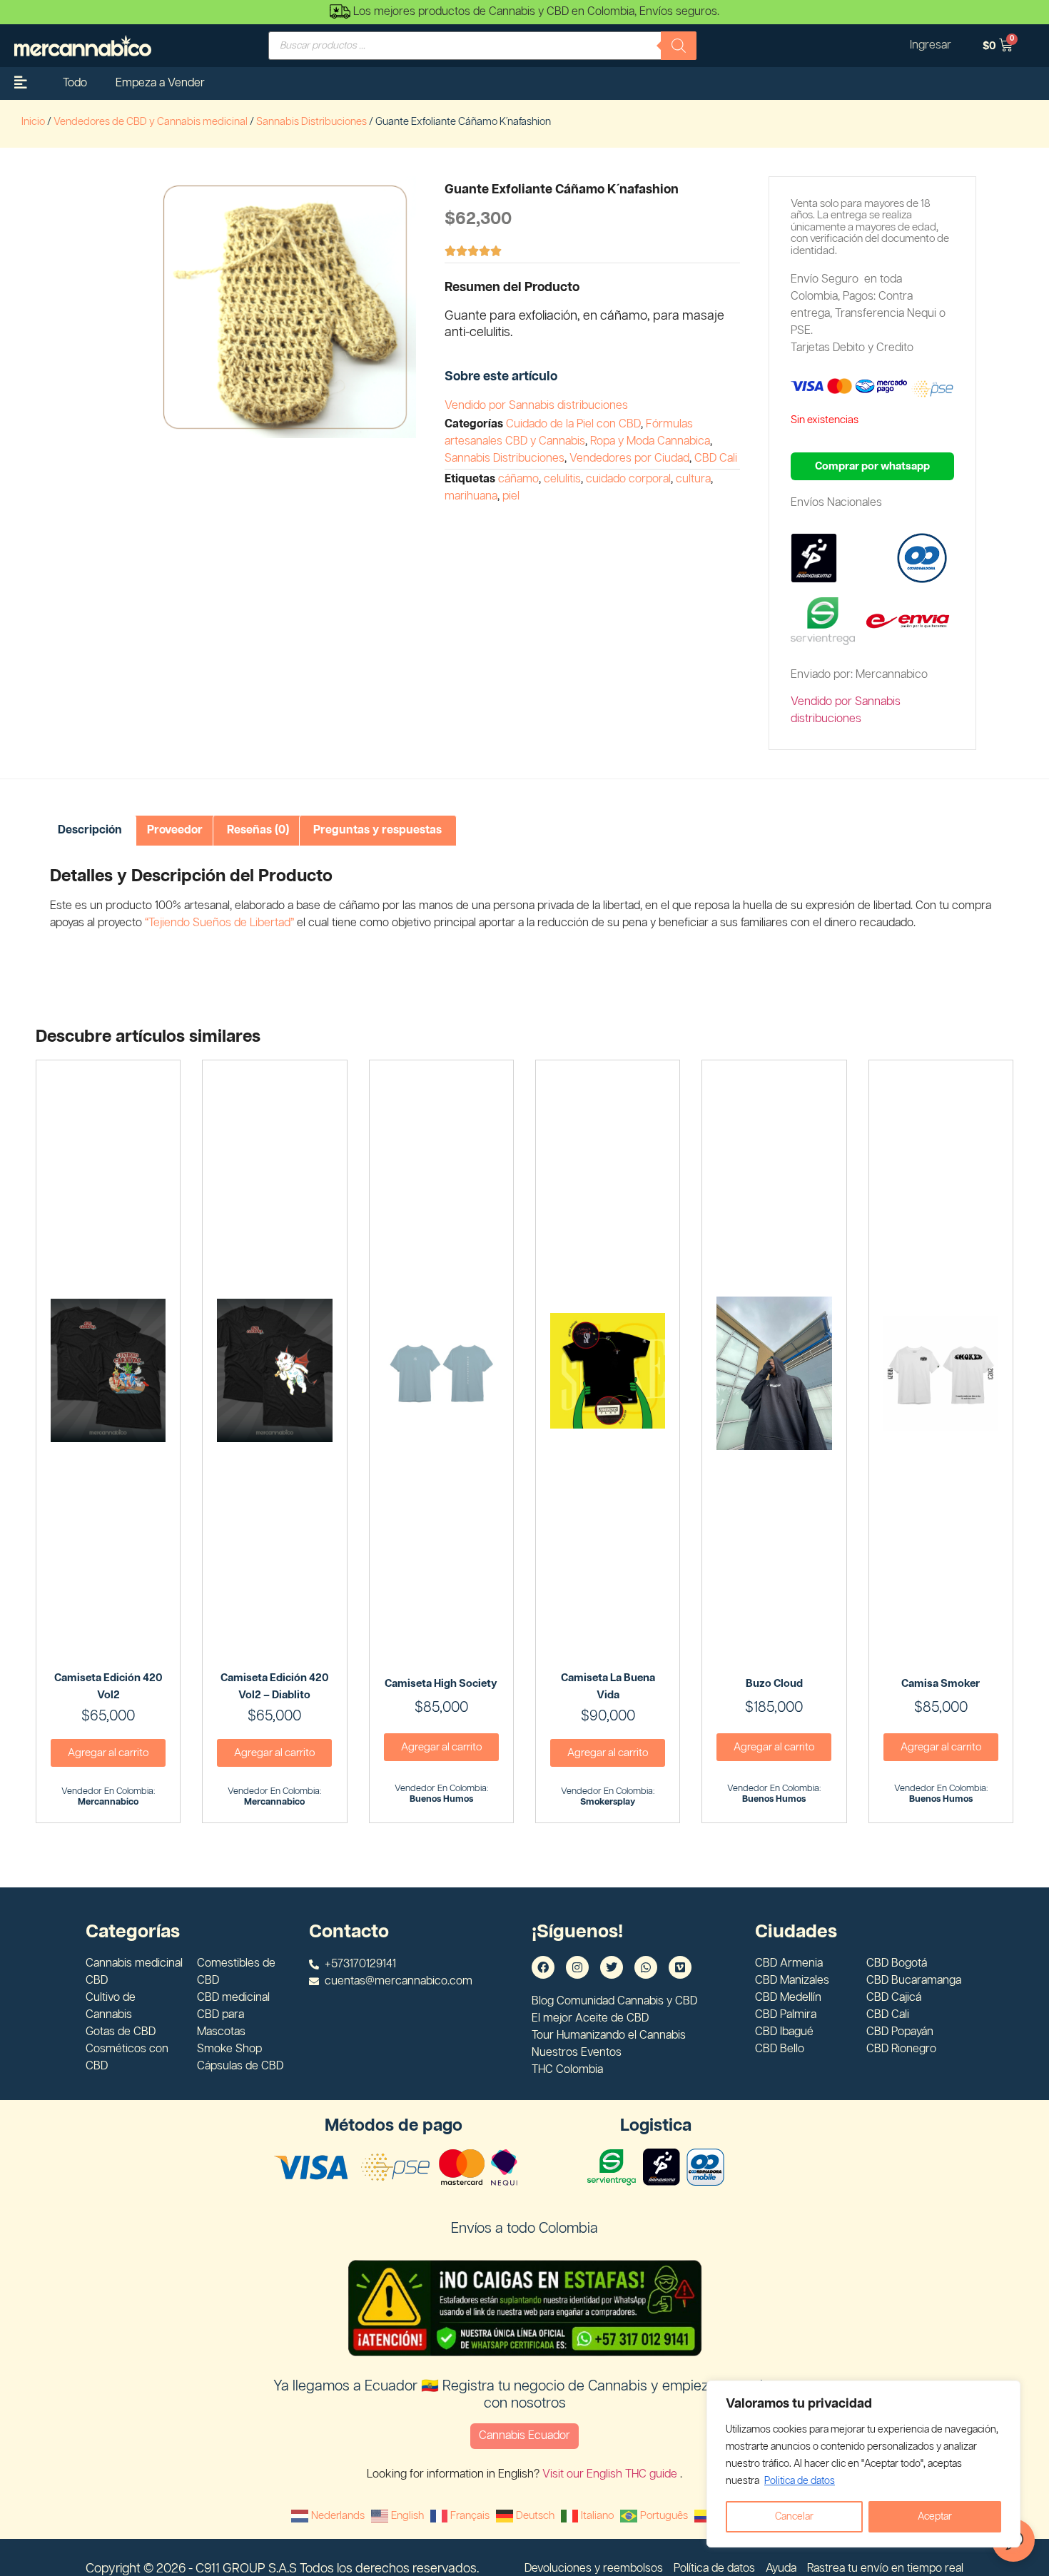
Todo (75, 83)
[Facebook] (543, 1967)
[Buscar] (679, 46)
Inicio (33, 122)
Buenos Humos (441, 1799)
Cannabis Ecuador (524, 2436)
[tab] (90, 831)
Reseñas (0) (258, 830)
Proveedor (175, 830)
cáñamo (518, 479)
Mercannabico (108, 1802)
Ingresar (931, 45)
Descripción (90, 830)
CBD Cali (716, 458)
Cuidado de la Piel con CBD (573, 424)
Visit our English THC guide (611, 2474)
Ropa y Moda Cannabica (650, 441)
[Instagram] (577, 1967)
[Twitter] (612, 1967)
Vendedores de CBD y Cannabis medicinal (151, 122)
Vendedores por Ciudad (629, 458)
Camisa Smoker (941, 1684)
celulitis (562, 479)
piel (511, 496)
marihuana (471, 496)
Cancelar (794, 2517)
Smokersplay (608, 1802)
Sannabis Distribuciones (311, 122)
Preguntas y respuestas (377, 830)
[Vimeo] (680, 1967)
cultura (693, 479)
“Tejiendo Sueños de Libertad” (219, 923)
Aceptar (935, 2517)
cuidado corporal (628, 479)
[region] (863, 2464)
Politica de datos (800, 2481)
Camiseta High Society (441, 1684)
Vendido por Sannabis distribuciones (536, 406)
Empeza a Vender (160, 83)
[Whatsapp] (646, 1967)
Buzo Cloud (774, 1684)
